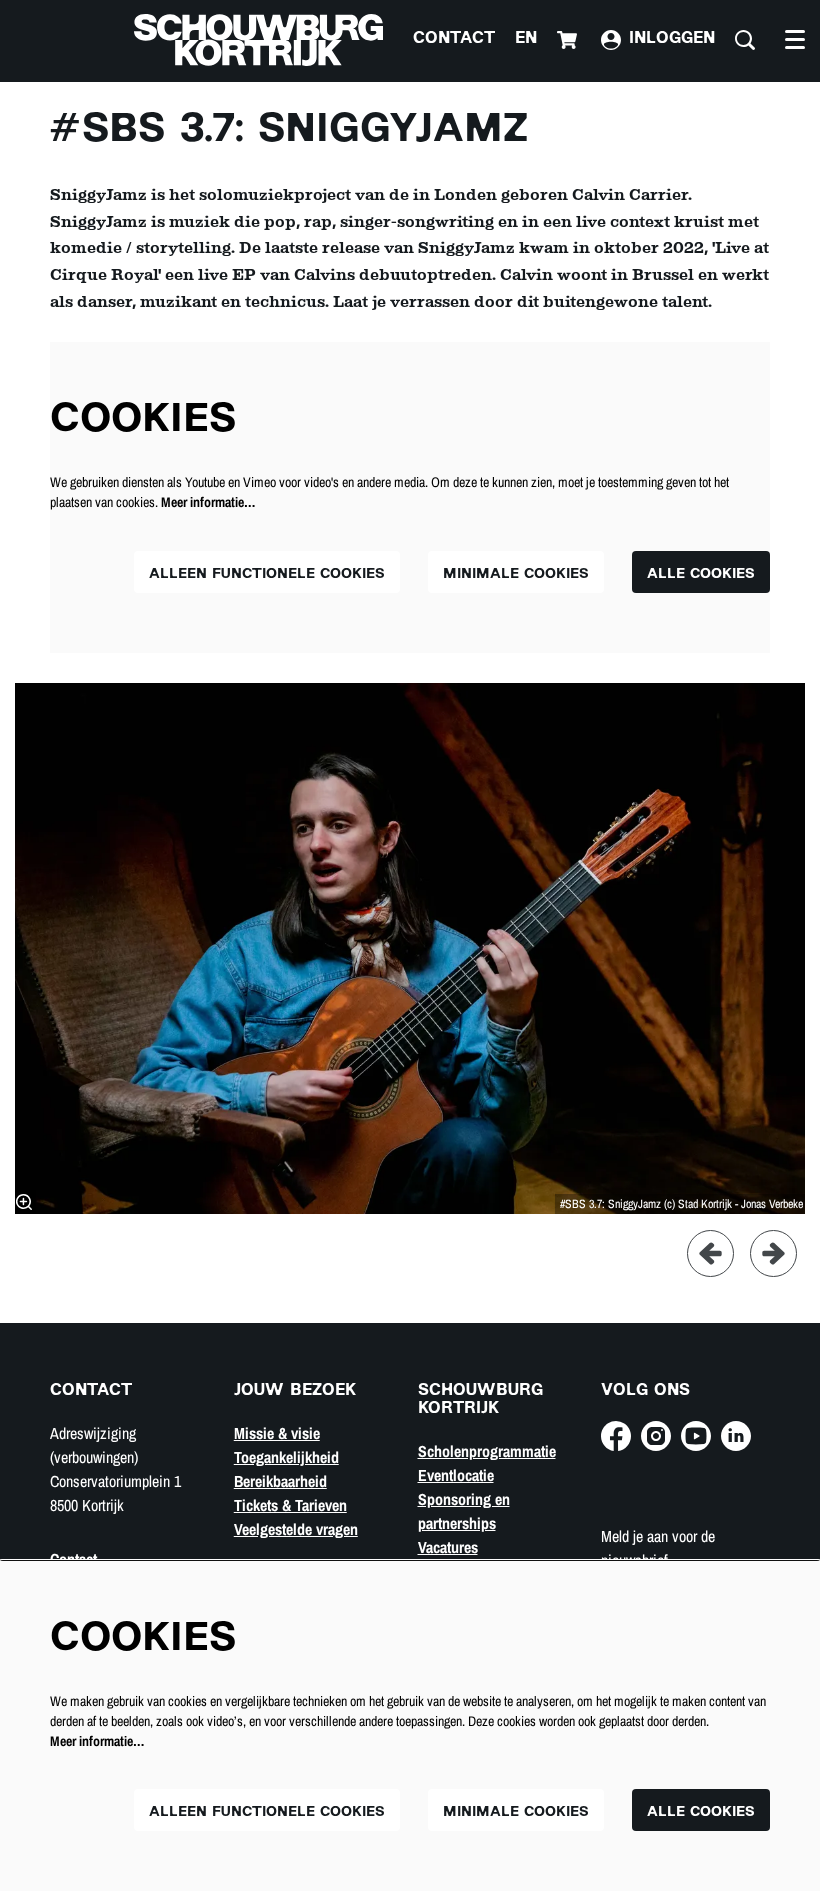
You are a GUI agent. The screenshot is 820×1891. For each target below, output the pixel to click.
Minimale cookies (516, 574)
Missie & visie (277, 1433)
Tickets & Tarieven (290, 1505)
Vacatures (448, 1547)
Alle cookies (701, 574)
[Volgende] (773, 1253)
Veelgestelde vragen (296, 1529)
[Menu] (795, 40)
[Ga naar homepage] (258, 40)
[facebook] (616, 1436)
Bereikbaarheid (280, 1481)
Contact (454, 39)
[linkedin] (736, 1436)
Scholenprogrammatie (487, 1451)
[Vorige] (710, 1253)
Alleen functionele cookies (267, 574)
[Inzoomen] (24, 1202)
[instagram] (656, 1436)
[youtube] (696, 1436)
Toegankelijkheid (286, 1457)
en (526, 39)
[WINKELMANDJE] (569, 40)
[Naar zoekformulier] (745, 40)
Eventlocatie (456, 1475)
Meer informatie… (208, 502)
